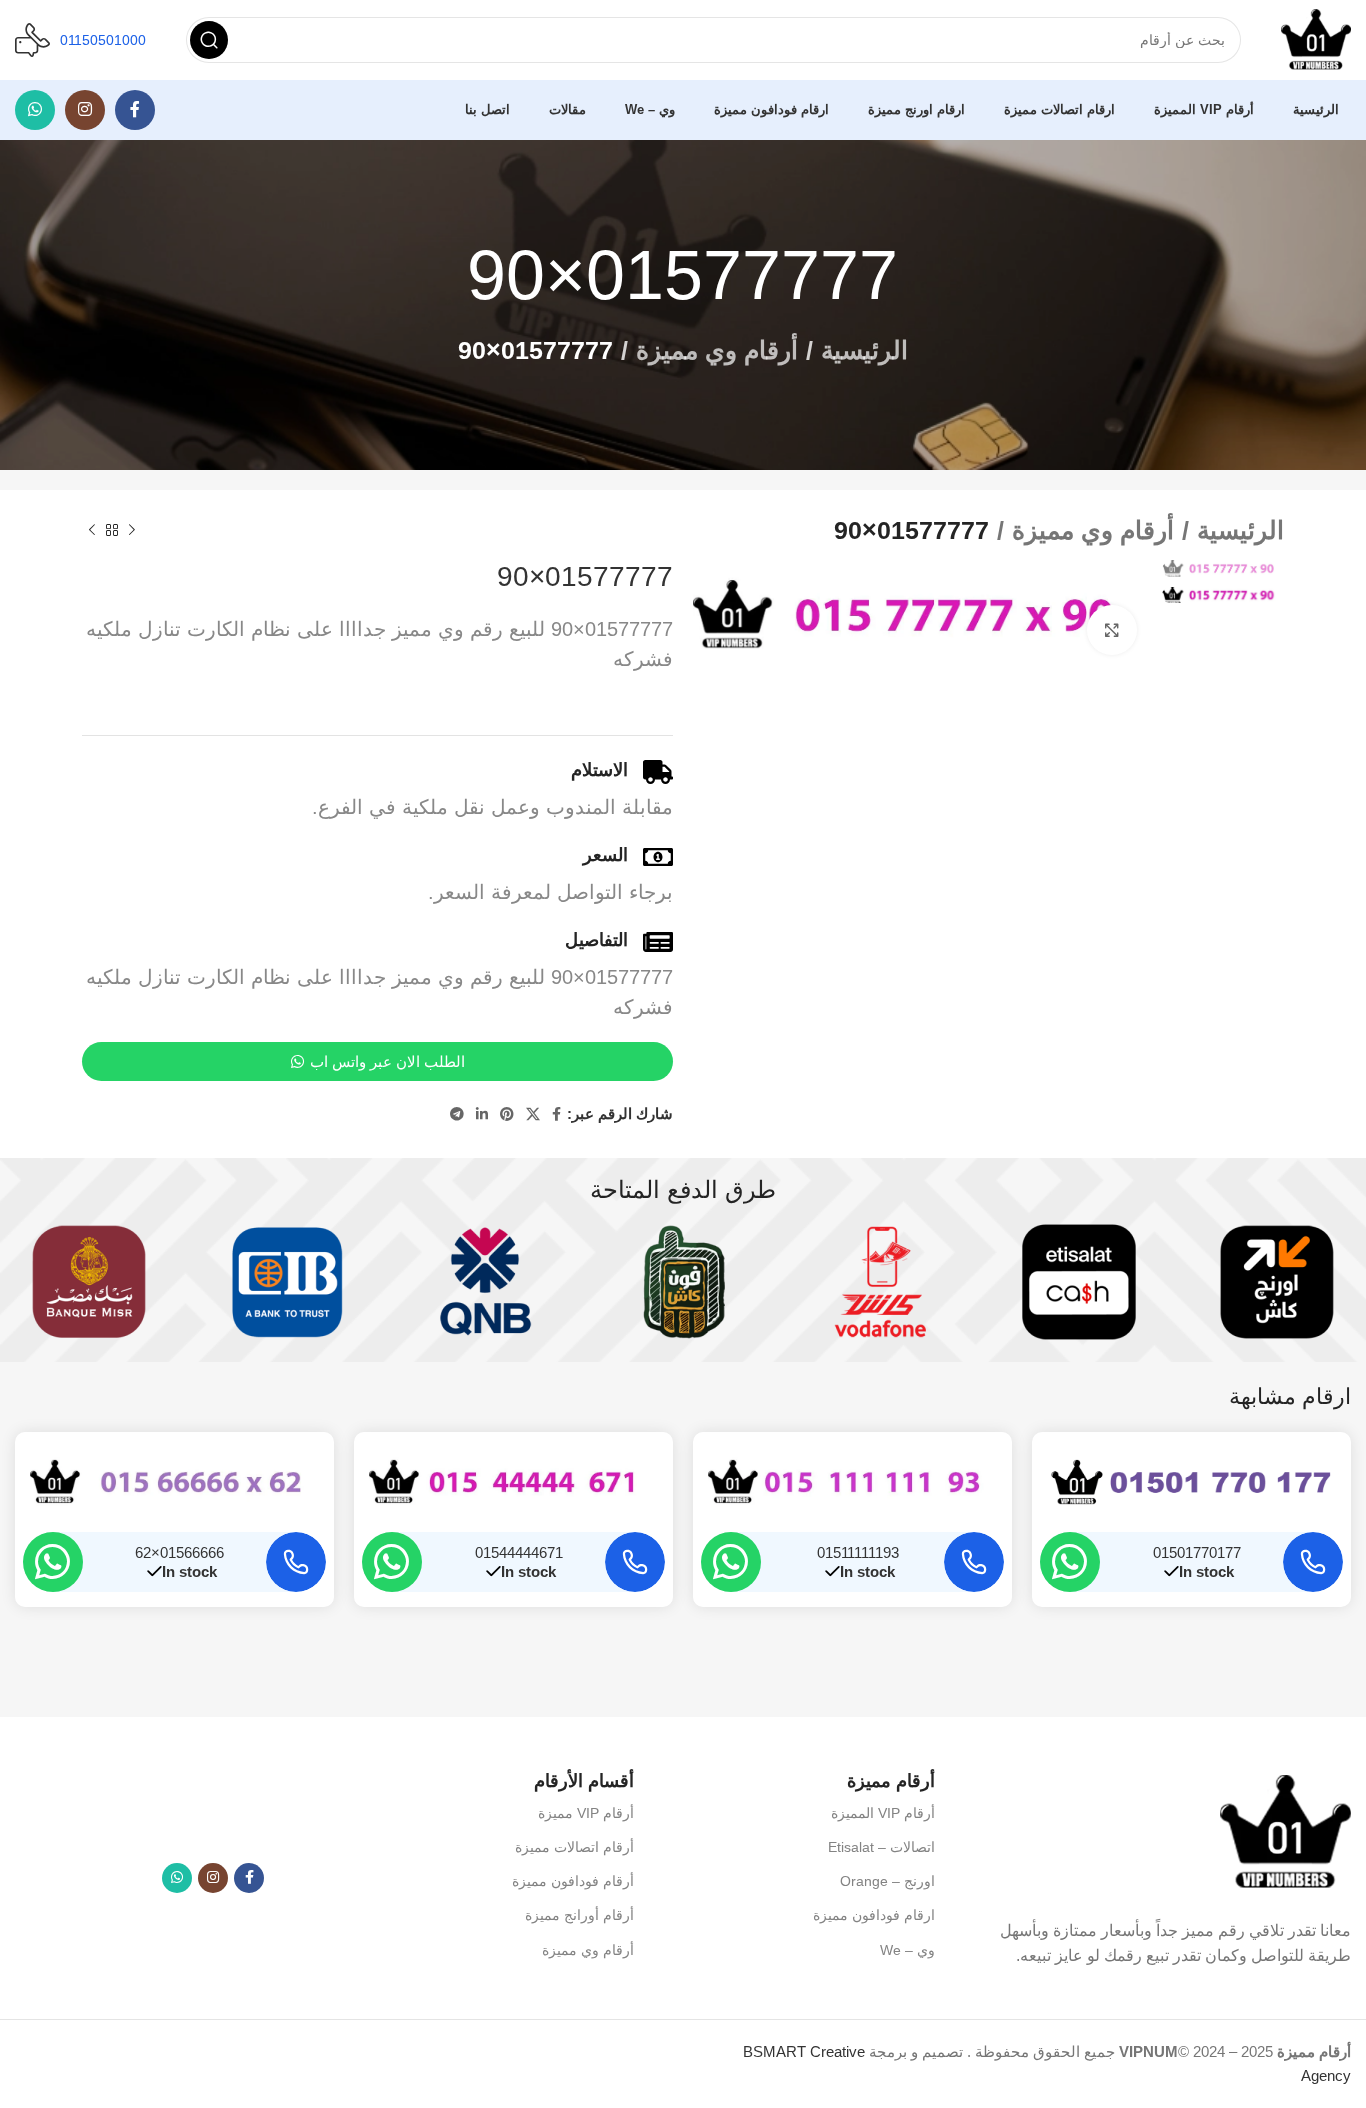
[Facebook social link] (135, 110)
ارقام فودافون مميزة (874, 1915)
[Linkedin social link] (482, 1114)
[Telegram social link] (457, 1114)
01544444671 (519, 1552)
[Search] (209, 40)
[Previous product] (132, 531)
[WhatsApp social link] (35, 110)
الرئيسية (864, 350)
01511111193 (858, 1552)
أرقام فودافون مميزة (572, 1881)
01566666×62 (179, 1552)
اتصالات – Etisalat (881, 1847)
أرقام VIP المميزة (883, 1813)
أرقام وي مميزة (717, 350)
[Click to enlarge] (1112, 630)
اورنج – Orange (887, 1881)
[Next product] (92, 531)
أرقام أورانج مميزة (579, 1915)
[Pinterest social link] (507, 1114)
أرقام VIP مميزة (585, 1813)
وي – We (907, 1950)
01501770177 (1197, 1552)
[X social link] (533, 1114)
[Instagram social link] (85, 110)
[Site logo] (1316, 38)
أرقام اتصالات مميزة (574, 1847)
